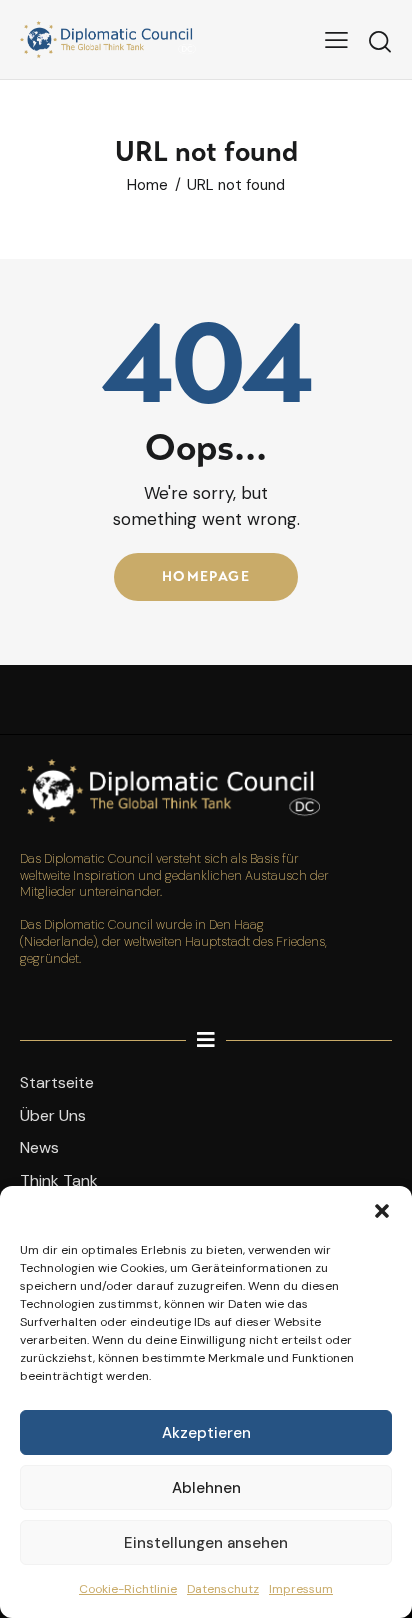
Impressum (301, 1589)
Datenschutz (223, 1589)
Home (147, 185)
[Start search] (380, 42)
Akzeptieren (206, 1433)
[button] (382, 1211)
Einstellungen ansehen (206, 1543)
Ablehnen (206, 1488)
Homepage (206, 576)
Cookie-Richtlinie (128, 1589)
